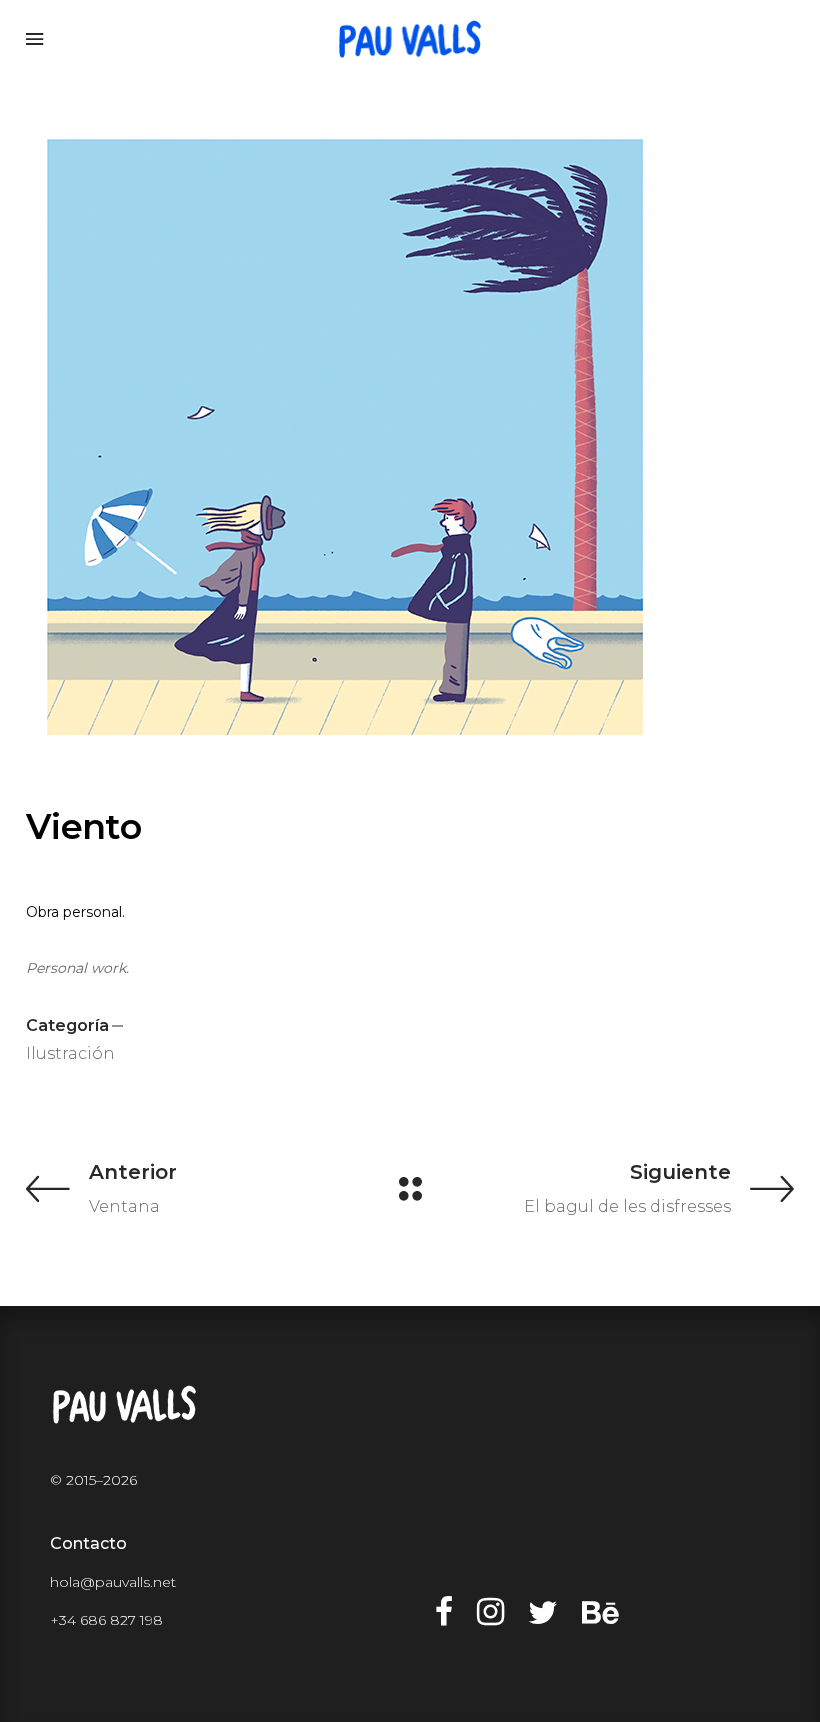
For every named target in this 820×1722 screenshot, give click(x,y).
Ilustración (70, 1053)
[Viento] (410, 437)
